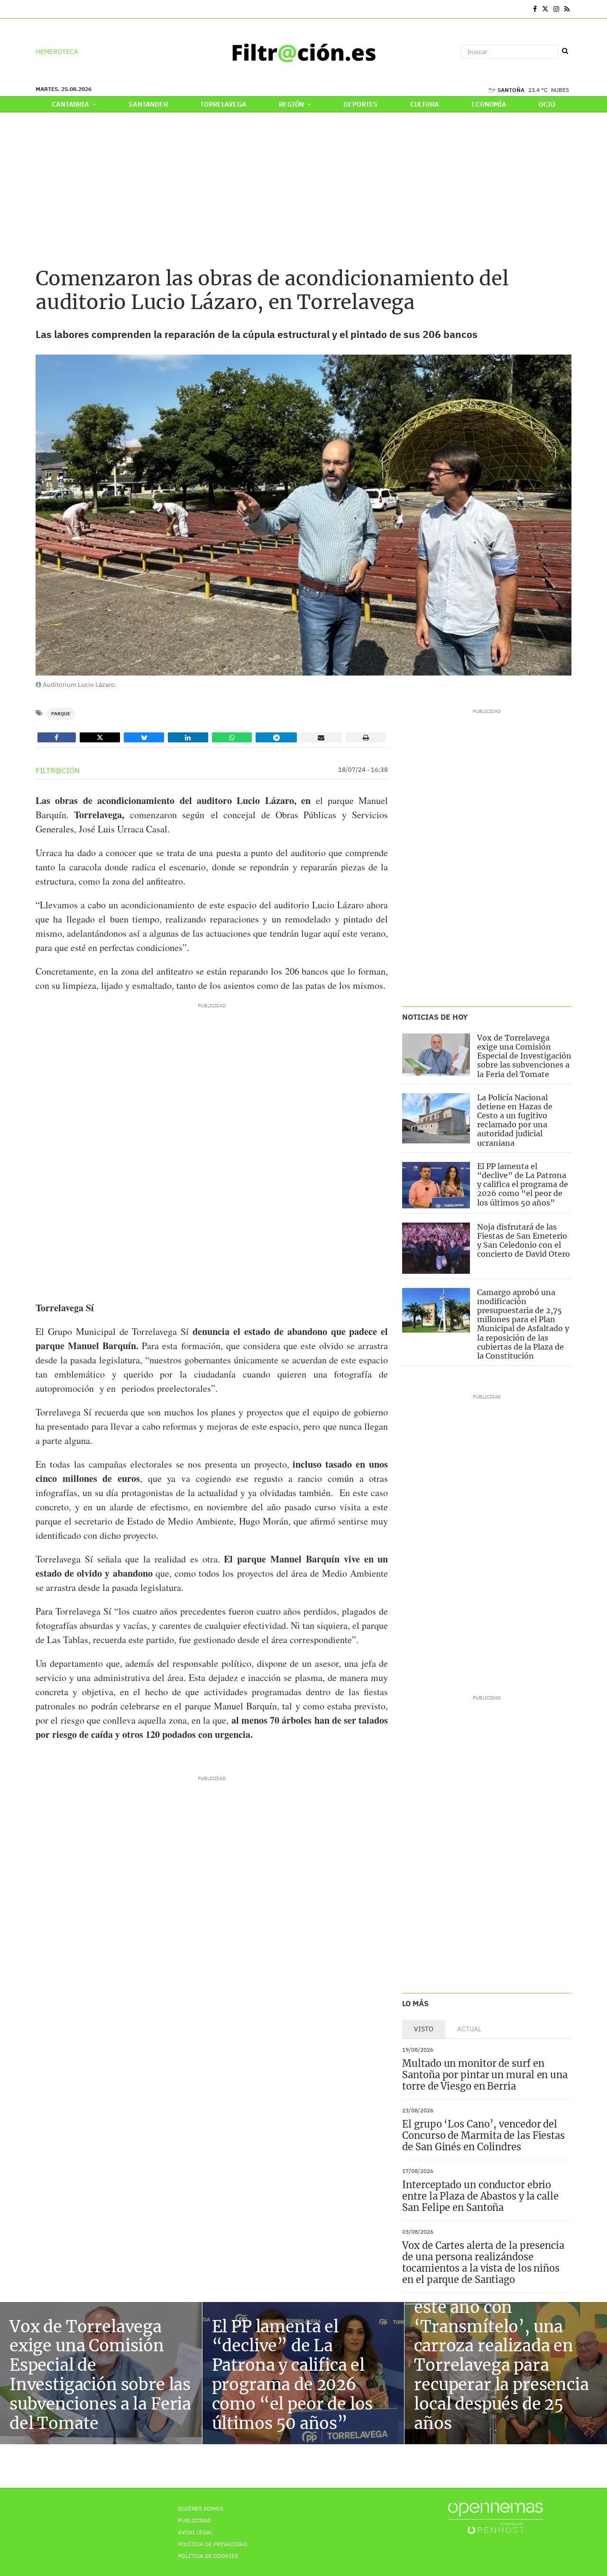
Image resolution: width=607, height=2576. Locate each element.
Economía (489, 104)
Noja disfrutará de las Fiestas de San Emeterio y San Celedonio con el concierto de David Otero (524, 1241)
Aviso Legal (195, 2532)
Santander (148, 104)
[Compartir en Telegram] (276, 737)
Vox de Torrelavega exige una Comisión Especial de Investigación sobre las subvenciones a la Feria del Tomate (524, 1056)
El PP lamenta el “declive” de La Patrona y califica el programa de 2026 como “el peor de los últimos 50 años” (523, 1184)
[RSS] (567, 9)
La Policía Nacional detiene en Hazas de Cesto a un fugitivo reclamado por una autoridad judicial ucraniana (515, 1120)
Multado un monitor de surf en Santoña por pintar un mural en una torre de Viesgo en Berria (485, 2075)
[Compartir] (57, 737)
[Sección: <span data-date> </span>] (36, 9)
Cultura (425, 104)
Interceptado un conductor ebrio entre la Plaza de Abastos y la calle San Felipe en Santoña (480, 2196)
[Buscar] (565, 51)
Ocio (547, 104)
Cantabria (71, 104)
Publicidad (194, 2520)
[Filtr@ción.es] (303, 52)
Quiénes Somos (201, 2508)
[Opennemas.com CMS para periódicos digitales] (496, 2517)
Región (292, 104)
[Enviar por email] (321, 737)
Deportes (360, 104)
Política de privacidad (212, 2544)
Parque (61, 714)
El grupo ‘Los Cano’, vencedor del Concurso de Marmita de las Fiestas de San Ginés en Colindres (483, 2135)
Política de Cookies (208, 2556)
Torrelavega (223, 104)
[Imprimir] (366, 737)
